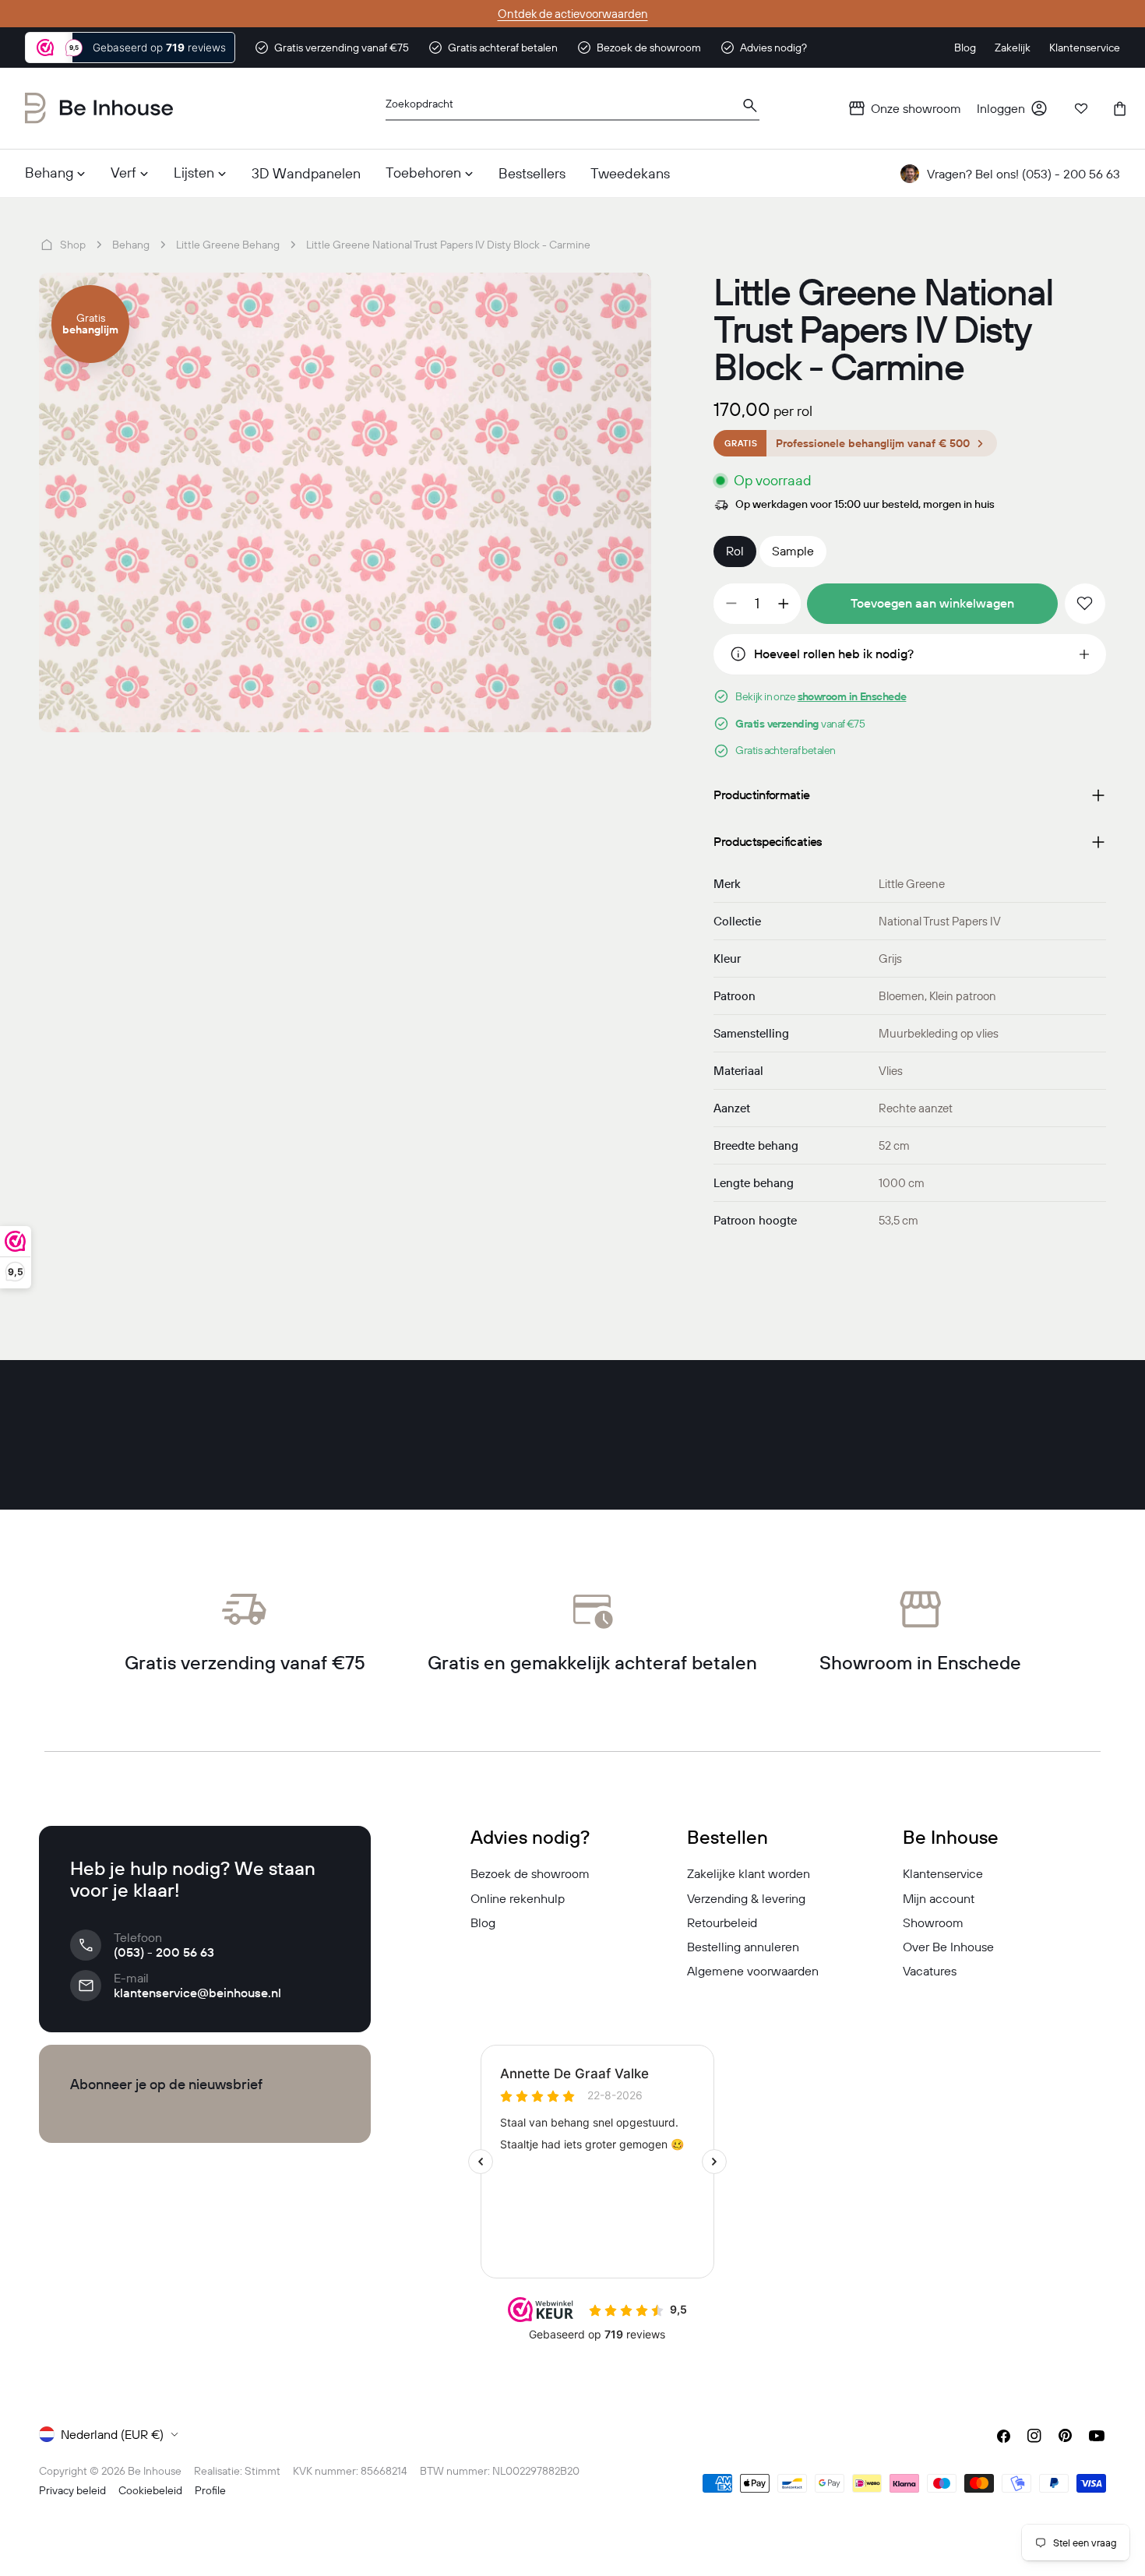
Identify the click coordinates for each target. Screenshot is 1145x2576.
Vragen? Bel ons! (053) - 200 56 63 (1023, 174)
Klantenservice (943, 1873)
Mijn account (939, 1898)
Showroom (933, 1922)
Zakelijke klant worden (749, 1873)
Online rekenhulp (518, 1898)
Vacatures (930, 1971)
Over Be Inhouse (948, 1947)
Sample (793, 551)
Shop (73, 245)
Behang (131, 245)
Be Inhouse (155, 2471)
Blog (483, 1922)
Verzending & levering (746, 1898)
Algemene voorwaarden (753, 1971)
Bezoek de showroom (530, 1873)
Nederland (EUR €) (112, 2434)
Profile (210, 2490)
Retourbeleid (722, 1922)
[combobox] (572, 109)
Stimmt (262, 2471)
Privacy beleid (72, 2490)
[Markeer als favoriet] (1085, 604)
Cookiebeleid (150, 2490)
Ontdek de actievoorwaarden (573, 14)
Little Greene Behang (228, 245)
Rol (735, 551)
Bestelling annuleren (743, 1947)
